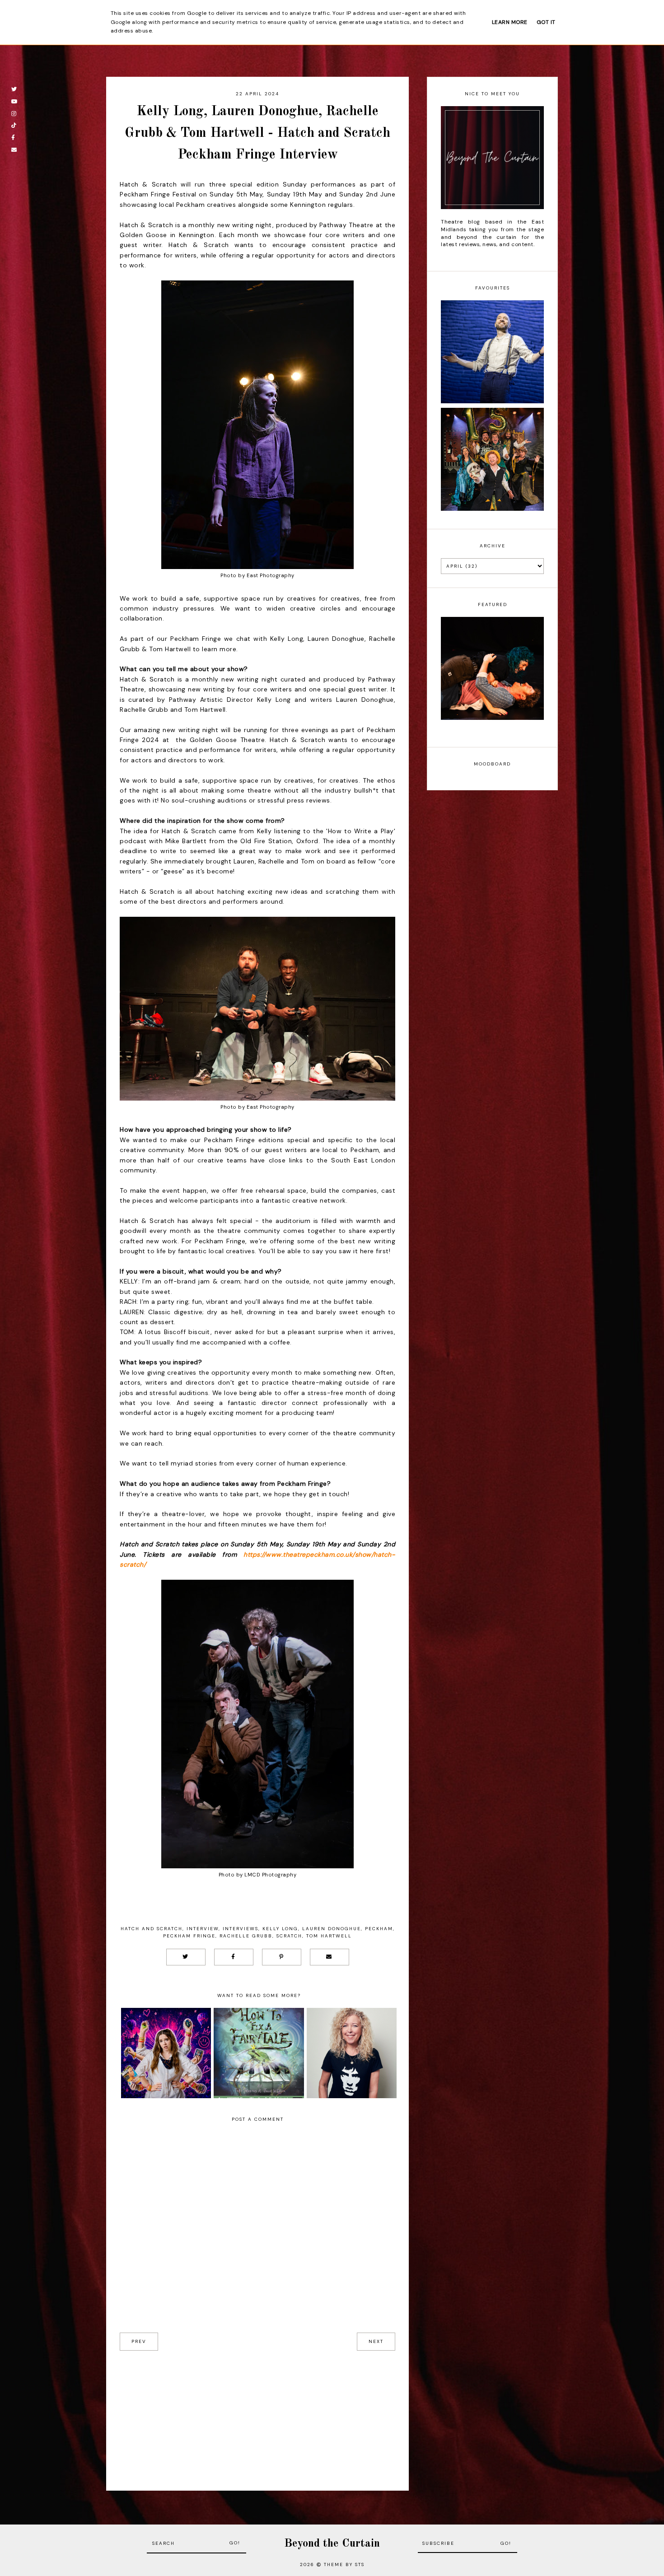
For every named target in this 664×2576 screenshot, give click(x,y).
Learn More (510, 22)
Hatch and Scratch (152, 1929)
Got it (546, 22)
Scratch (289, 1936)
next (376, 2341)
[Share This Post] (234, 1957)
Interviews (241, 1929)
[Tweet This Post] (186, 1957)
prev (139, 2341)
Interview (203, 1929)
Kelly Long (280, 1929)
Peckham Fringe (189, 1936)
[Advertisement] (257, 2414)
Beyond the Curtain (332, 2544)
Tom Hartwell (329, 1936)
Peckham (379, 1929)
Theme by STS (344, 2564)
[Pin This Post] (282, 1957)
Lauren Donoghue (332, 1929)
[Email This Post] (330, 1957)
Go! (235, 2543)
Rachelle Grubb (246, 1936)
